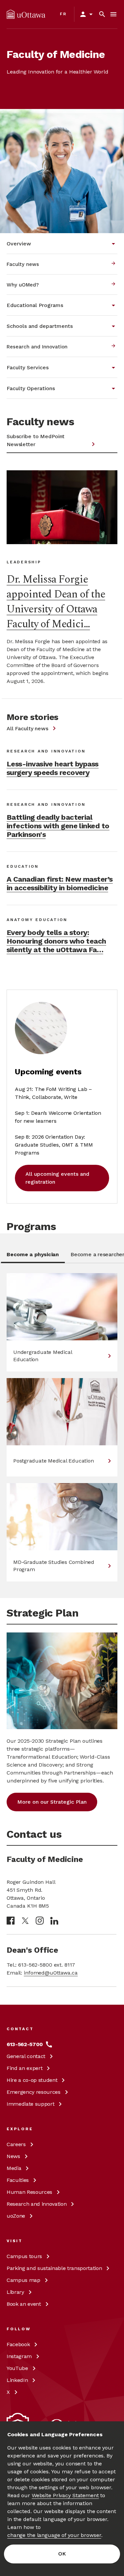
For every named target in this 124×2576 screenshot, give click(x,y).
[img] (26, 14)
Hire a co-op (32, 2080)
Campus (24, 2256)
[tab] (33, 1257)
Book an (24, 2304)
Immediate (30, 2104)
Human (29, 2192)
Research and (37, 2204)
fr (63, 14)
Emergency (34, 2092)
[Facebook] (11, 1921)
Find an (24, 2068)
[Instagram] (40, 1921)
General (26, 2056)
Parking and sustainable (54, 2268)
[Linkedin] (54, 1921)
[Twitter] (25, 1921)
